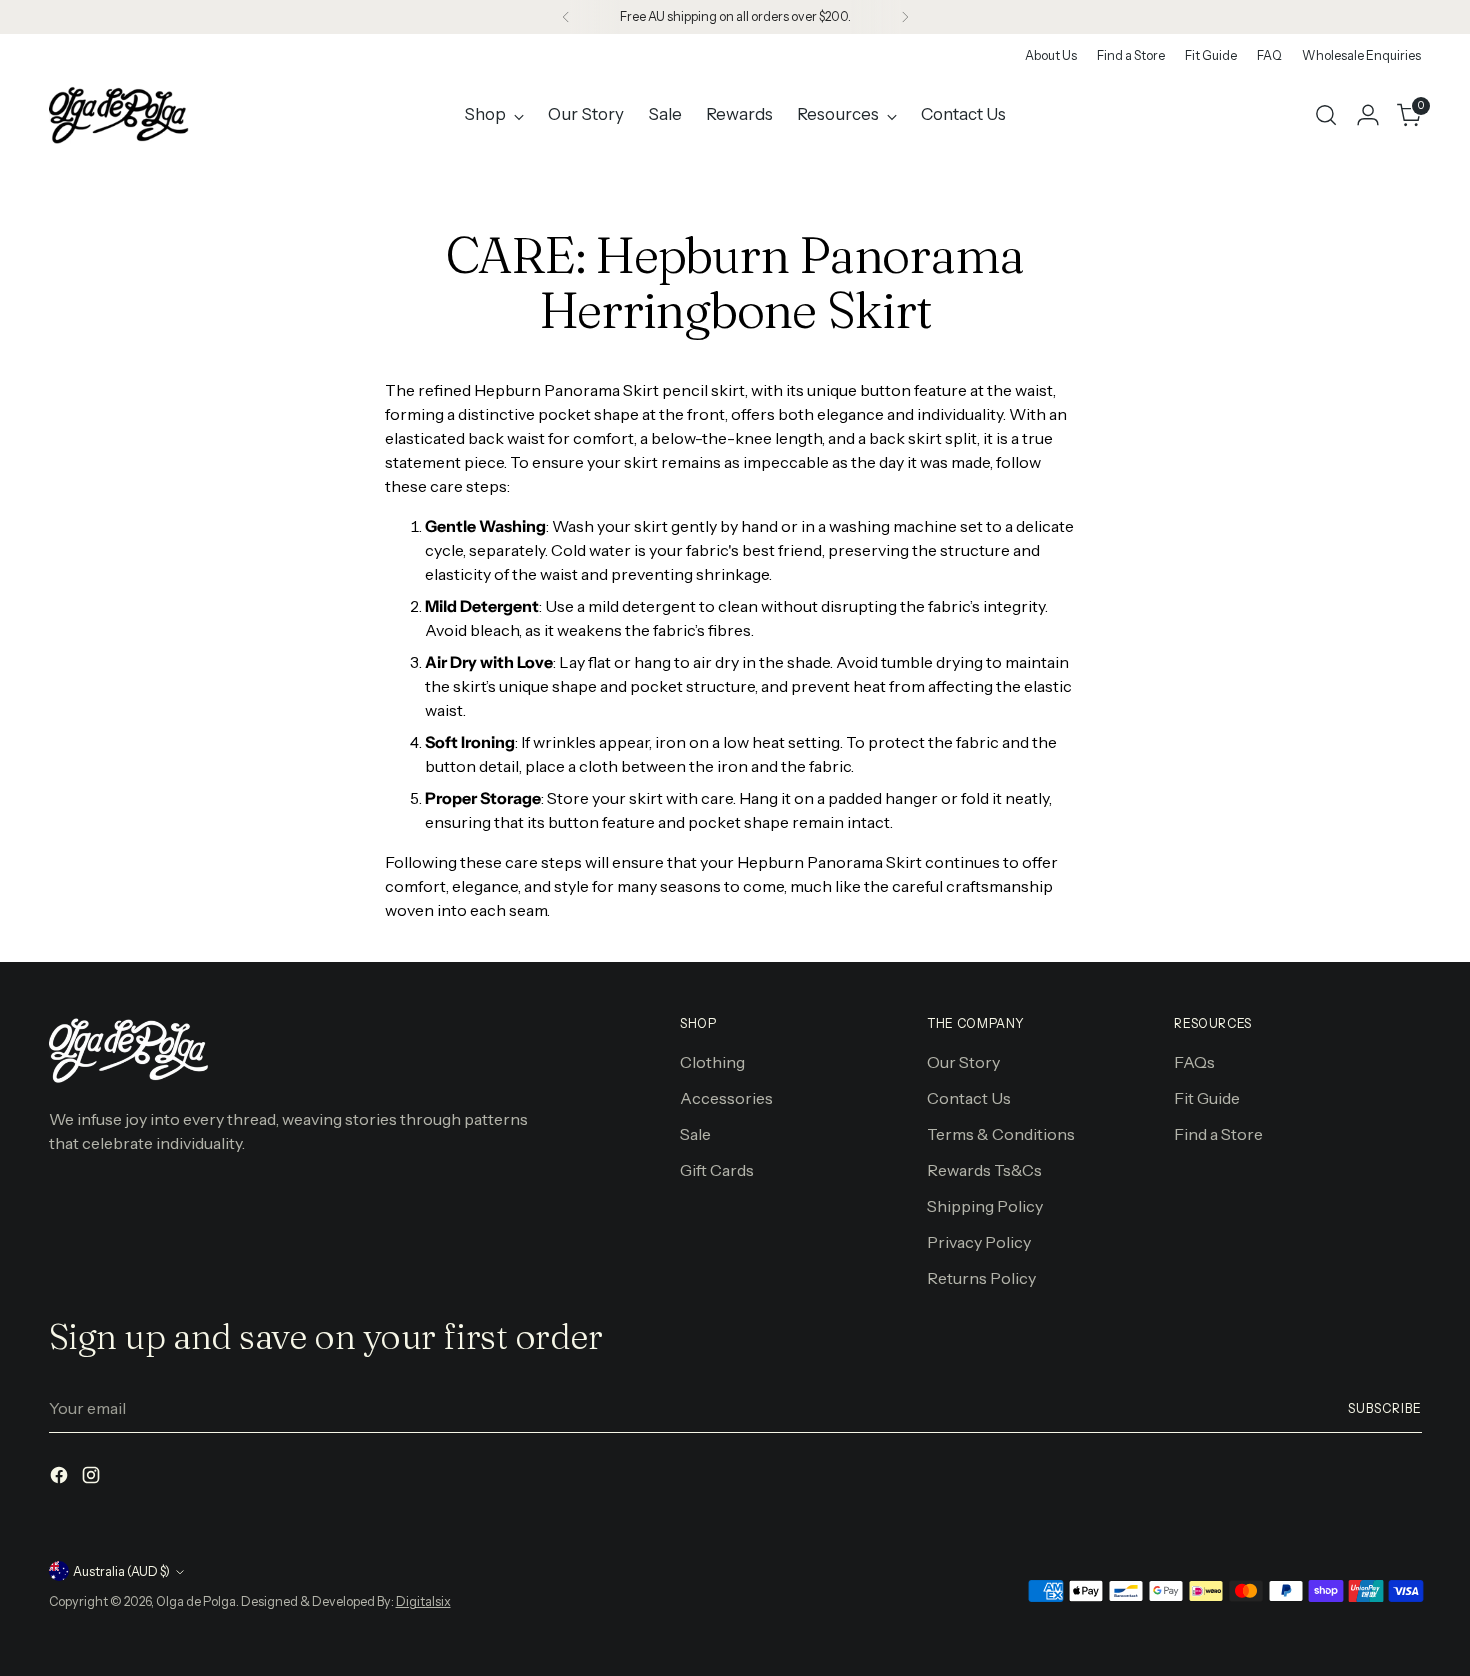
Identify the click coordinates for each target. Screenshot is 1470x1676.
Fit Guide (1207, 1098)
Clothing (712, 1062)
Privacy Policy (979, 1242)
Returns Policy (981, 1278)
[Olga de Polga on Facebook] (61, 1478)
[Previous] (566, 17)
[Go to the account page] (1368, 115)
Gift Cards (717, 1170)
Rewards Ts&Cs (984, 1170)
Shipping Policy (985, 1206)
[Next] (905, 17)
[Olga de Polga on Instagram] (93, 1478)
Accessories (726, 1098)
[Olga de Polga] (119, 115)
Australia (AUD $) (121, 1571)
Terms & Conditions (1001, 1134)
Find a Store (1218, 1134)
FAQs (1194, 1062)
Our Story (963, 1062)
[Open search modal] (1326, 115)
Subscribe (1384, 1408)
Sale (695, 1134)
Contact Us (969, 1098)
